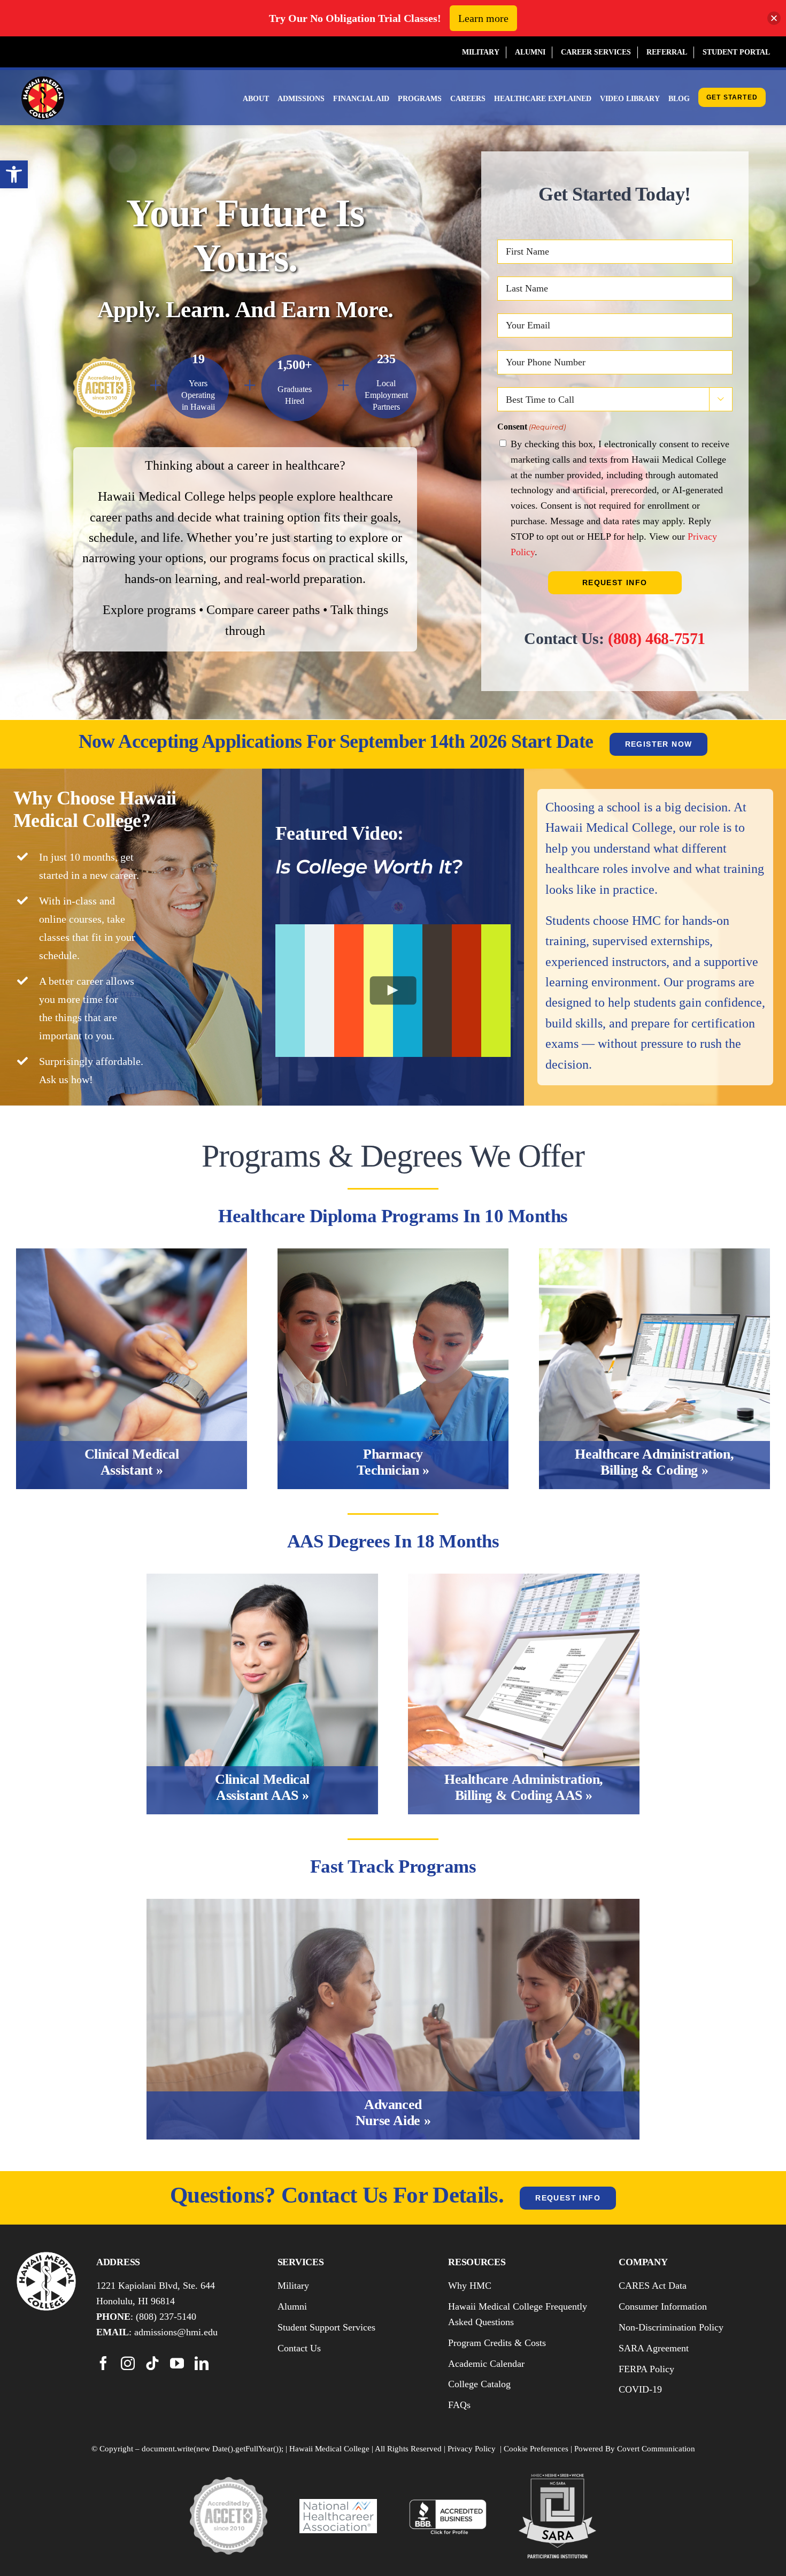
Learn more (483, 18)
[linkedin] (202, 2363)
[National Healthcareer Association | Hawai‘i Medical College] (338, 2505)
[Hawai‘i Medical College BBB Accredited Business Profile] (448, 2503)
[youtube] (177, 2363)
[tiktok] (152, 2363)
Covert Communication (656, 2449)
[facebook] (103, 2363)
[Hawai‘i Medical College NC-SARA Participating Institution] (557, 2480)
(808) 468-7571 (657, 638)
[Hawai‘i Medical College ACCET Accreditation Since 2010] (229, 2483)
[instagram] (128, 2363)
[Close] (774, 18)
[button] (14, 174)
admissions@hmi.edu (176, 2332)
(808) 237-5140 (166, 2317)
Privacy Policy (472, 2449)
